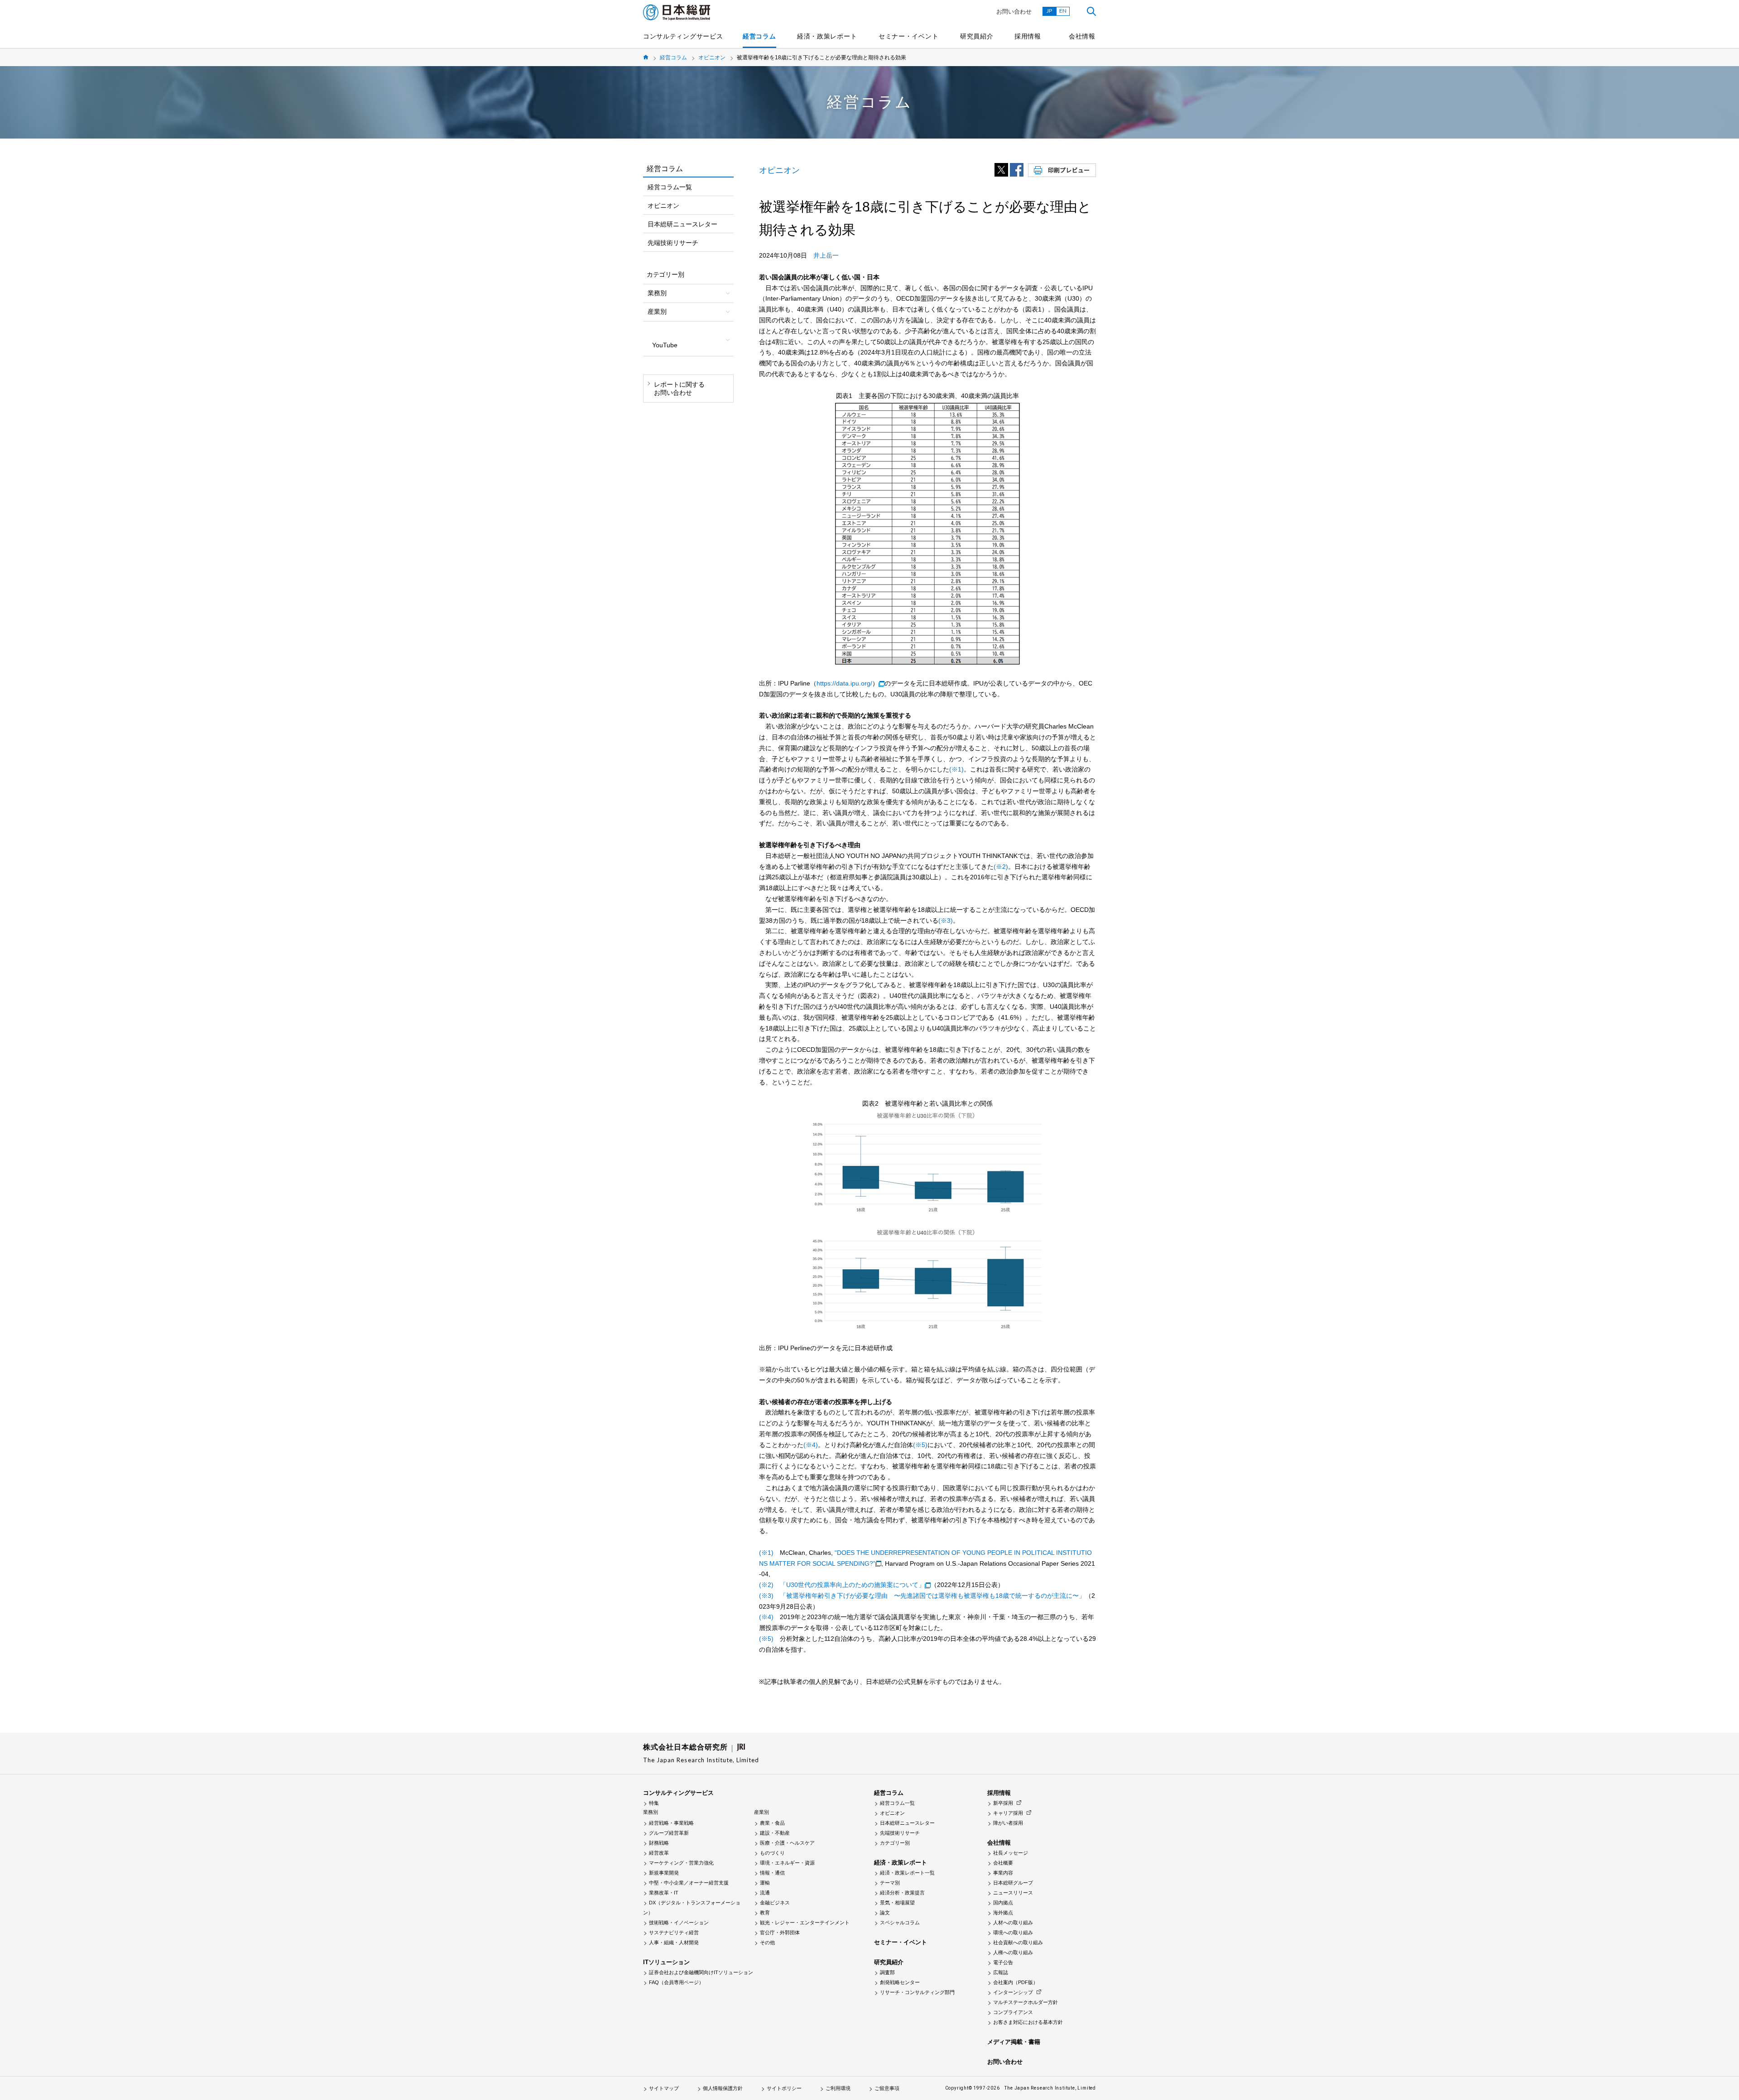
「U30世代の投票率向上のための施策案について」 (852, 1585)
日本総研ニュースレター (682, 224)
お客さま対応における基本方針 (1028, 2022)
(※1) (956, 769)
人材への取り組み (1013, 1923)
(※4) (811, 1445)
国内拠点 (1003, 1903)
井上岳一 (826, 255)
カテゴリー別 (895, 1843)
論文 (885, 1913)
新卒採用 (1003, 1803)
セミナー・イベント (908, 36)
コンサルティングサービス (683, 36)
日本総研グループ (1013, 1883)
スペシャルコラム (900, 1923)
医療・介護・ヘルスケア (787, 1843)
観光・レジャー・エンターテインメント (805, 1923)
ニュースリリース (1013, 1893)
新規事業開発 (664, 1873)
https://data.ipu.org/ (844, 683)
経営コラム (759, 36)
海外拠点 (1003, 1913)
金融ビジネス (775, 1903)
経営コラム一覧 (670, 187)
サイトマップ (664, 2088)
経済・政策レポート (827, 36)
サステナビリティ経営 (674, 1932)
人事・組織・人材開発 (674, 1942)
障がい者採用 (1008, 1823)
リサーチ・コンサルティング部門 (917, 1992)
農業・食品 (772, 1823)
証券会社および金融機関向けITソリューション (701, 1972)
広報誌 (1001, 1972)
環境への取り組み (1013, 1932)
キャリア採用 (1008, 1813)
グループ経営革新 (669, 1833)
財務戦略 (659, 1843)
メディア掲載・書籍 (1014, 2042)
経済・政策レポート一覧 (907, 1873)
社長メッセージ (1011, 1853)
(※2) (1001, 867)
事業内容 (1003, 1873)
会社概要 (1003, 1863)
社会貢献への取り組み (1018, 1942)
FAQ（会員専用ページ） (676, 1982)
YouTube (665, 345)
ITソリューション (666, 1962)
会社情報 (1082, 36)
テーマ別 (890, 1883)
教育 (765, 1913)
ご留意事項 (887, 2088)
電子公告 (1003, 1962)
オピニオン (712, 58)
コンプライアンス (1013, 2012)
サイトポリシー (784, 2088)
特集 (654, 1803)
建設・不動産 (775, 1833)
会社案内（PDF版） (1016, 1982)
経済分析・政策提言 (902, 1893)
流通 (765, 1893)
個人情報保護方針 (723, 2088)
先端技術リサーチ (673, 243)
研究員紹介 (977, 36)
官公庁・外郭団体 (780, 1932)
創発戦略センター (900, 1982)
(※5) (920, 1445)
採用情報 (1028, 36)
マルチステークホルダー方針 (1026, 2002)
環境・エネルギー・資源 (787, 1863)
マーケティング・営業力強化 (681, 1863)
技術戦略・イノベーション (679, 1923)
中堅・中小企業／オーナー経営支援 (689, 1883)
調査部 (887, 1972)
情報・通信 (772, 1873)
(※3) (946, 921)
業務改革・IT (664, 1893)
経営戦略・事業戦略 (671, 1823)
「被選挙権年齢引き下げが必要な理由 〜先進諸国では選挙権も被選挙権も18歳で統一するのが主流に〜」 (932, 1596)
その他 (767, 1942)
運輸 (765, 1883)
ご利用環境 (838, 2088)
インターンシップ (1013, 1992)
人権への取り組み (1013, 1952)
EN (1063, 11)
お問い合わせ (1014, 12)
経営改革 (659, 1853)
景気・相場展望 (897, 1903)
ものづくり (772, 1853)
